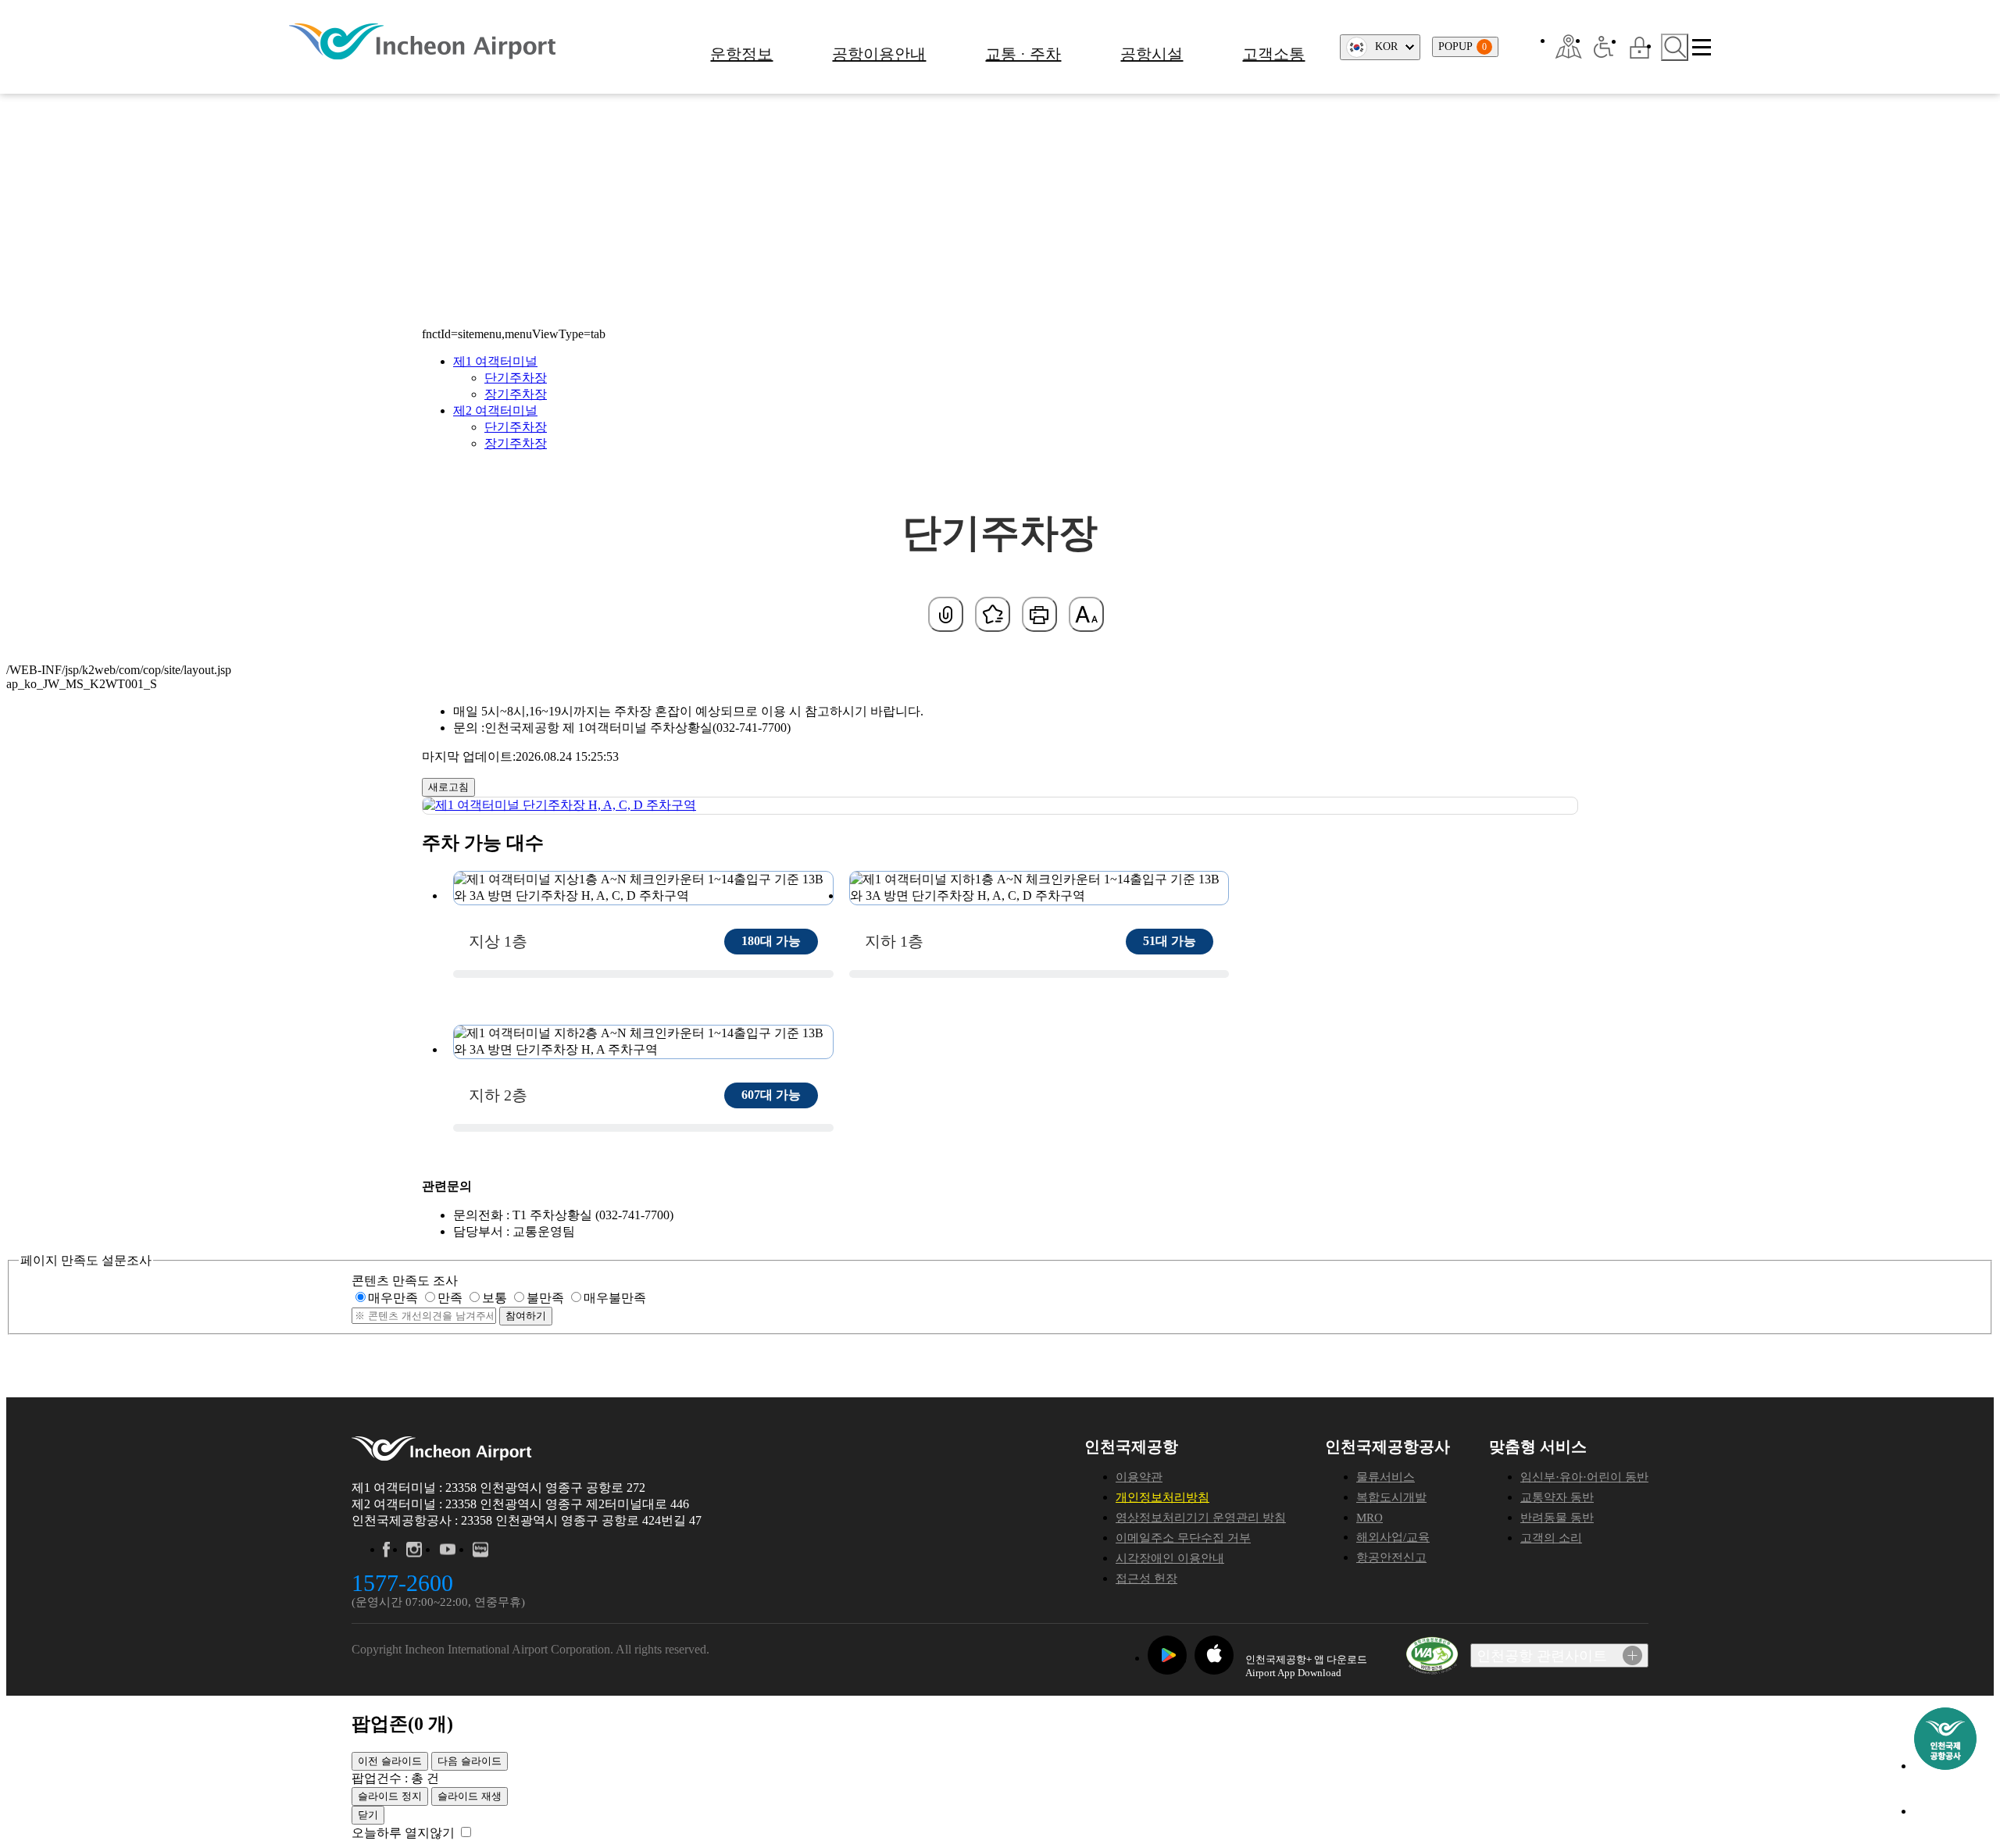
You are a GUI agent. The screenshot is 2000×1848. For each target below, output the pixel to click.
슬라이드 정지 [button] (390, 1796)
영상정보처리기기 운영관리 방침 (1201, 1518)
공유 (946, 614)
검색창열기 (1675, 47)
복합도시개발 (1391, 1497)
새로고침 (448, 787)
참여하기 (526, 1316)
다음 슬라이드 (470, 1761)
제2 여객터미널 (495, 410)
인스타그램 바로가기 (414, 1550)
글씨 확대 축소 (1086, 614)
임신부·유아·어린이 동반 (1584, 1477)
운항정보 (741, 54)
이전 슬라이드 (390, 1761)
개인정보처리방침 (1162, 1497)
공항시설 (1152, 54)
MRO (1370, 1518)
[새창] (1568, 47)
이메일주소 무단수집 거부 (1183, 1538)
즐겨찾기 (993, 614)
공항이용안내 (879, 54)
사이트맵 (1702, 47)
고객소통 (1273, 54)
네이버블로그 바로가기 (481, 1550)
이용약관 (1139, 1477)
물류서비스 (1386, 1477)
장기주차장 (516, 394)
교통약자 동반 (1557, 1497)
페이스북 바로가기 (386, 1550)
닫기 (368, 1815)
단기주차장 (516, 378)
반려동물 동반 (1557, 1518)
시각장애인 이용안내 (1170, 1558)
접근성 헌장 (1146, 1579)
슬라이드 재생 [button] (470, 1796)
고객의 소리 (1551, 1538)
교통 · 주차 (1023, 54)
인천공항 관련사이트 (1542, 1656)
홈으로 (460, 166)
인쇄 (1039, 614)
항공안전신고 (1391, 1557)
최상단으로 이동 (1945, 1812)
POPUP (1462, 46)
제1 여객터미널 (495, 361)
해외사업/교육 (1393, 1537)
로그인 (1639, 47)
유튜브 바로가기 (447, 1550)
